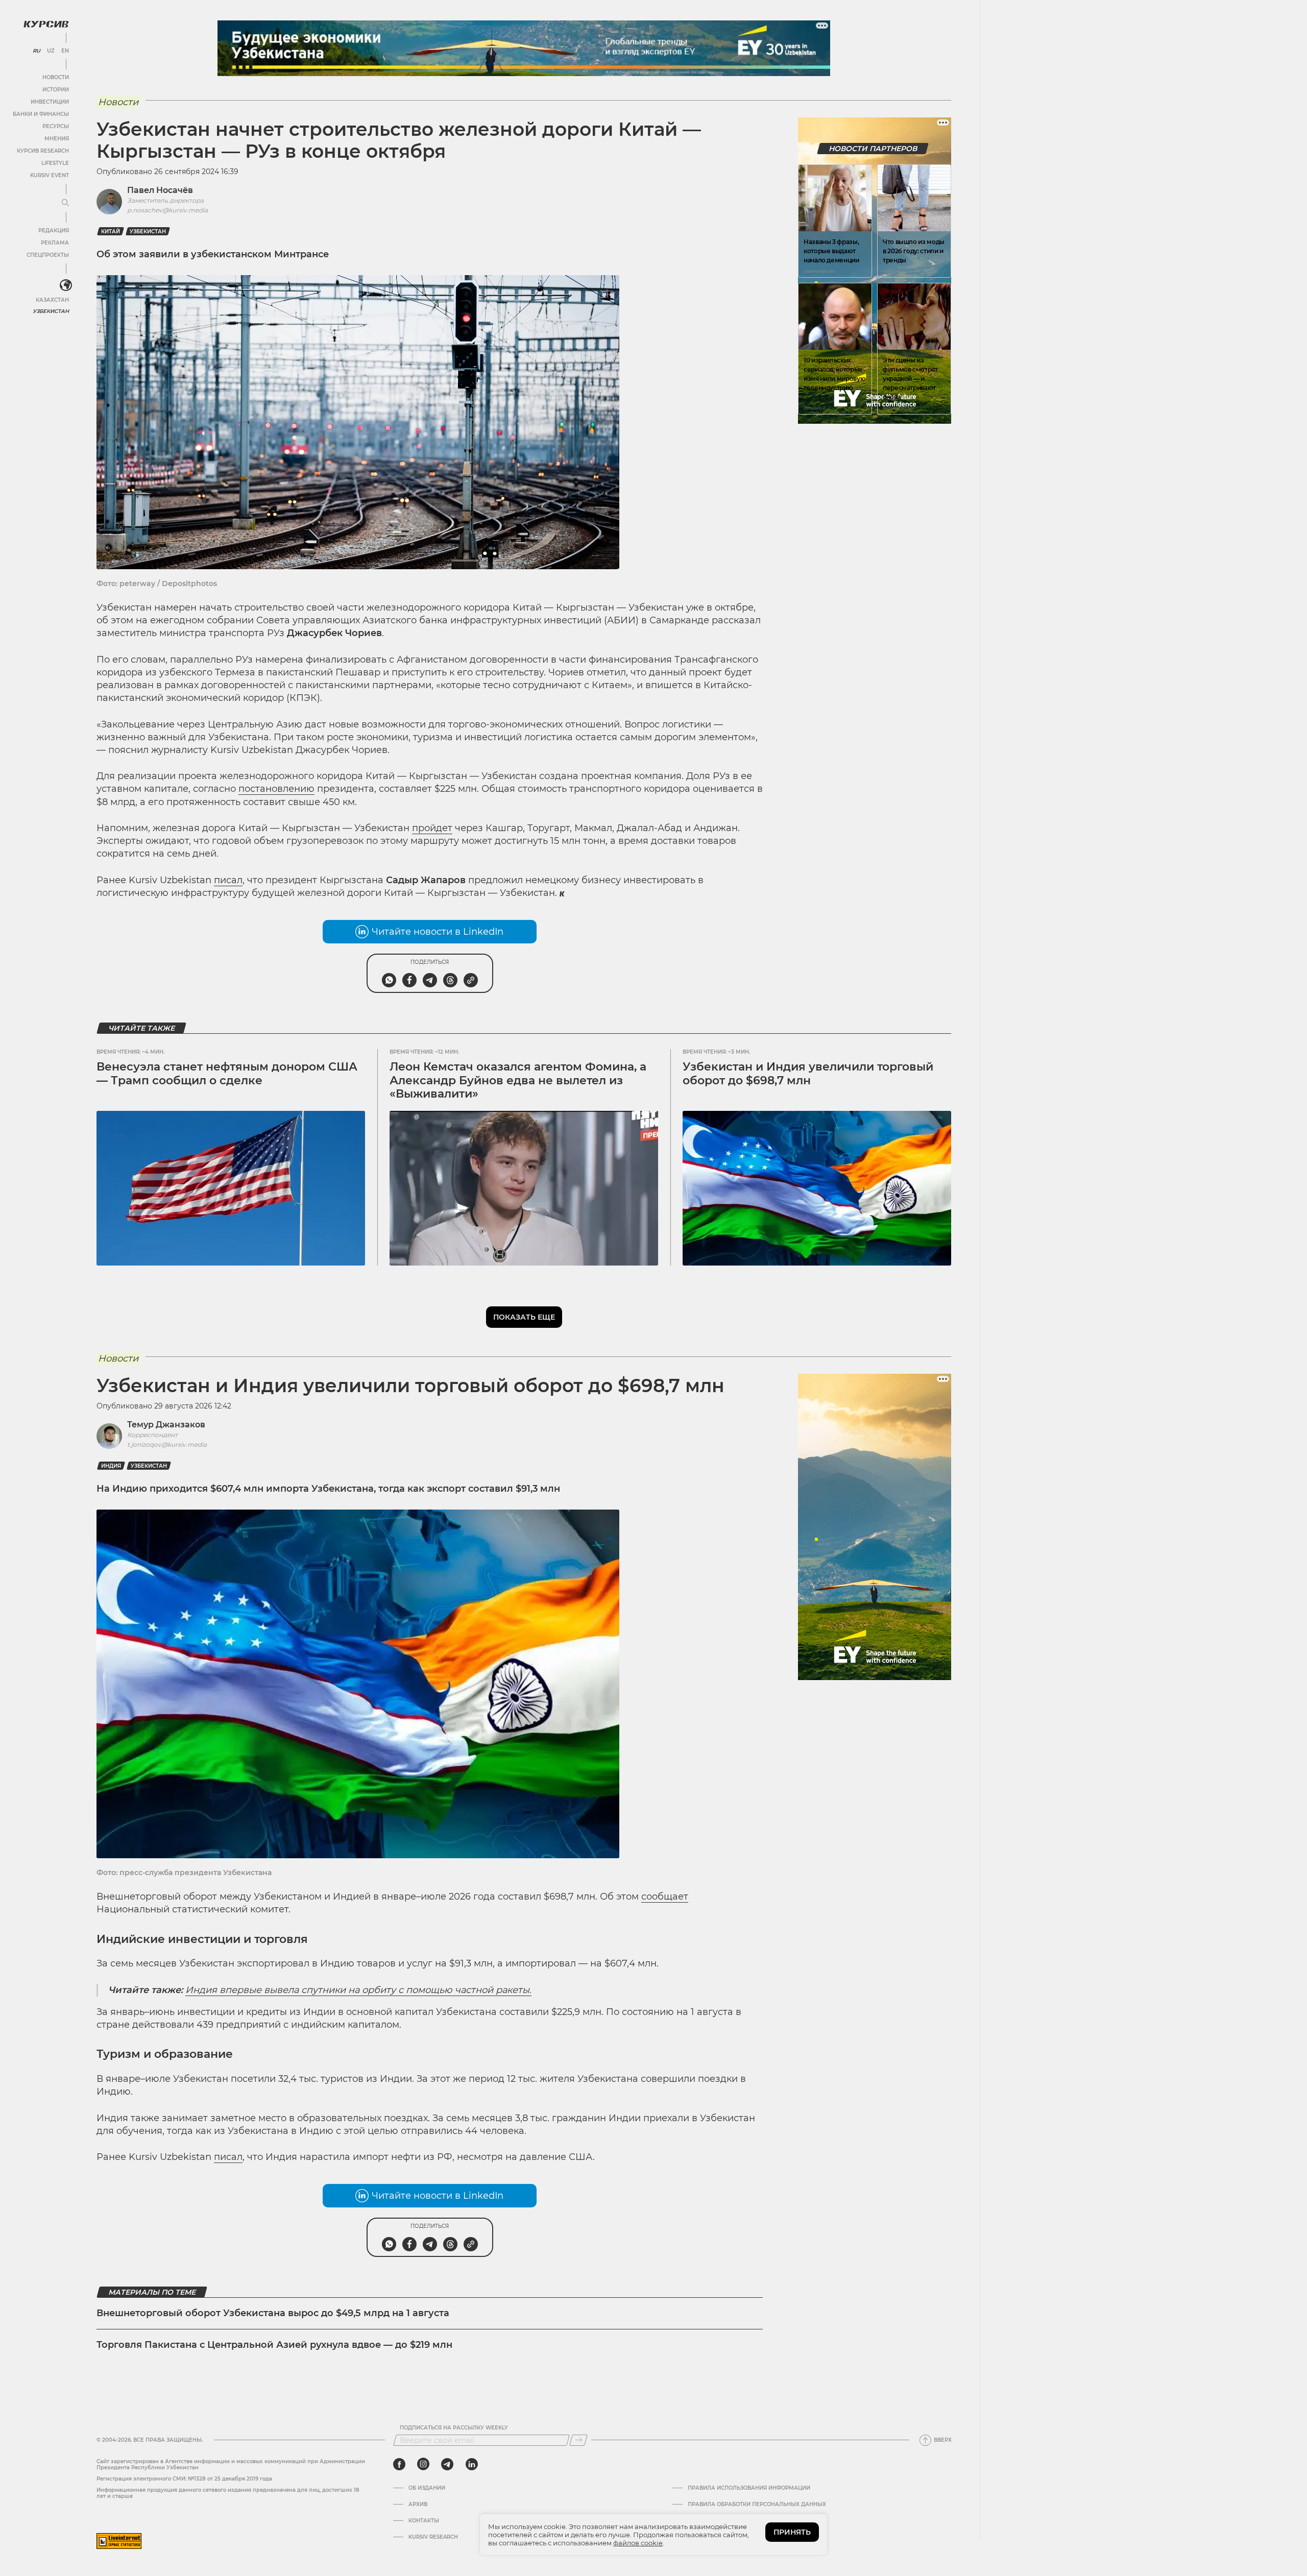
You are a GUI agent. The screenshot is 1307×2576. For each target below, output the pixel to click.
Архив (418, 2505)
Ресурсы (56, 126)
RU (37, 51)
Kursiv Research (433, 2537)
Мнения (57, 139)
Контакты (424, 2521)
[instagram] (423, 2464)
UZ (51, 51)
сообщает (665, 1897)
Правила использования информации (749, 2488)
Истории (56, 90)
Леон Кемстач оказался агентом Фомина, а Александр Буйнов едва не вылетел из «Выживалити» (518, 1080)
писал (228, 880)
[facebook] (399, 2464)
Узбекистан (51, 311)
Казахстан (52, 300)
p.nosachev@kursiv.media (167, 210)
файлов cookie (638, 2543)
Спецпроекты (48, 255)
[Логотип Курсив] (46, 24)
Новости (56, 77)
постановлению (276, 789)
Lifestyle (55, 163)
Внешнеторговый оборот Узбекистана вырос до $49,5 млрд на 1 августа (273, 2313)
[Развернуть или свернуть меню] (65, 203)
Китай (111, 232)
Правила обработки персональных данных (757, 2505)
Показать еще (524, 1317)
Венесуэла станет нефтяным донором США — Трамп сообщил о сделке (227, 1073)
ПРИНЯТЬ (792, 2532)
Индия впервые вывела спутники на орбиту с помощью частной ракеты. (358, 1990)
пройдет (432, 828)
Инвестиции (50, 102)
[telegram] (447, 2464)
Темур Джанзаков (166, 1425)
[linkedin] (471, 2464)
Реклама (55, 243)
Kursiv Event (50, 175)
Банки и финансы (41, 114)
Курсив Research (43, 151)
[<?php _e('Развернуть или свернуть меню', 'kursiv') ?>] (66, 285)
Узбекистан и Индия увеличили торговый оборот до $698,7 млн (808, 1073)
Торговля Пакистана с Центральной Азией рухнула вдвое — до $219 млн (274, 2345)
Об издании (427, 2488)
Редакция (54, 230)
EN (65, 51)
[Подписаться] (578, 2440)
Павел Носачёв (160, 190)
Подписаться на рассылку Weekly (454, 2428)
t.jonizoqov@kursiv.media (167, 1444)
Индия (111, 1466)
